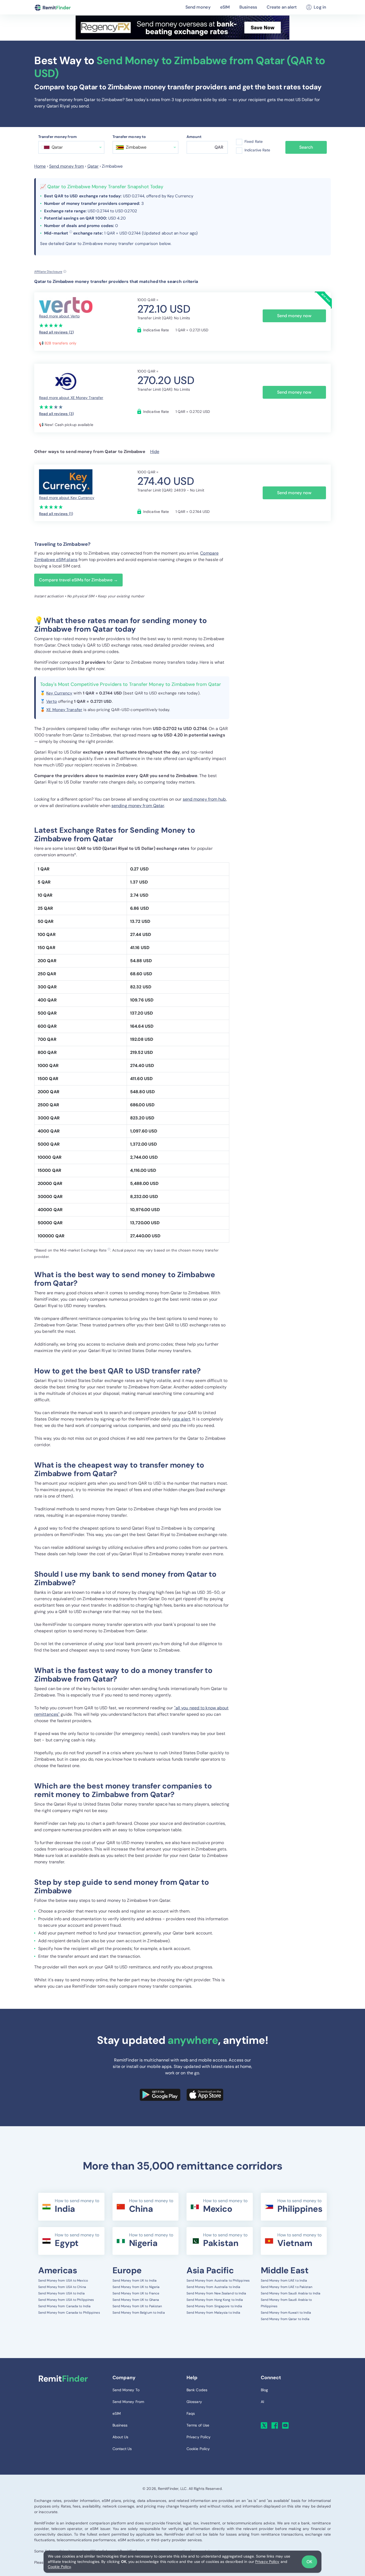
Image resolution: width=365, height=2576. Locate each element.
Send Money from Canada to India (64, 2306)
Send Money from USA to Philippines (66, 2300)
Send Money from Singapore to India (214, 2306)
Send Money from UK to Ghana (136, 2300)
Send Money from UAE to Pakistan (287, 2287)
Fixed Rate (254, 141)
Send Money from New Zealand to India (216, 2293)
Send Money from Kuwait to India (286, 2313)
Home (40, 166)
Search (306, 147)
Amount (194, 137)
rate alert (181, 1419)
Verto (52, 701)
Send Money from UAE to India (284, 2281)
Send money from (67, 166)
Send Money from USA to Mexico (63, 2281)
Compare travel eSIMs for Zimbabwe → (78, 580)
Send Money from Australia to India (213, 2287)
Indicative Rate (257, 150)
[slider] (51, 325)
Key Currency (59, 693)
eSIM (225, 7)
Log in (320, 7)
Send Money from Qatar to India (285, 2319)
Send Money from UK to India (135, 2281)
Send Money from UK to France (136, 2293)
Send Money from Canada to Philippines (69, 2313)
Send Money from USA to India (61, 2293)
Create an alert (282, 7)
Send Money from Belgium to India (139, 2313)
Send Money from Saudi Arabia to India (291, 2293)
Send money (198, 7)
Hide (155, 452)
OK (309, 2562)
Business (248, 7)
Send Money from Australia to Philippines (218, 2281)
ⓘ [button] (71, 232)
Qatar (93, 166)
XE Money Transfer (64, 710)
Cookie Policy (59, 2567)
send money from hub (204, 799)
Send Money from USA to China (62, 2287)
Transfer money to (129, 137)
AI (262, 2402)
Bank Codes (197, 2390)
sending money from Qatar (138, 806)
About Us (121, 2437)
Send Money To (126, 2390)
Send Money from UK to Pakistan (137, 2306)
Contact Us (122, 2449)
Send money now (294, 316)
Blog (264, 2390)
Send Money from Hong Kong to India (215, 2300)
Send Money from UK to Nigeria (136, 2287)
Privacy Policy (267, 2562)
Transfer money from (57, 137)
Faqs (191, 2413)
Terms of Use (198, 2425)
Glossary (194, 2402)
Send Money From (128, 2402)
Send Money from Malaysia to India (213, 2313)
